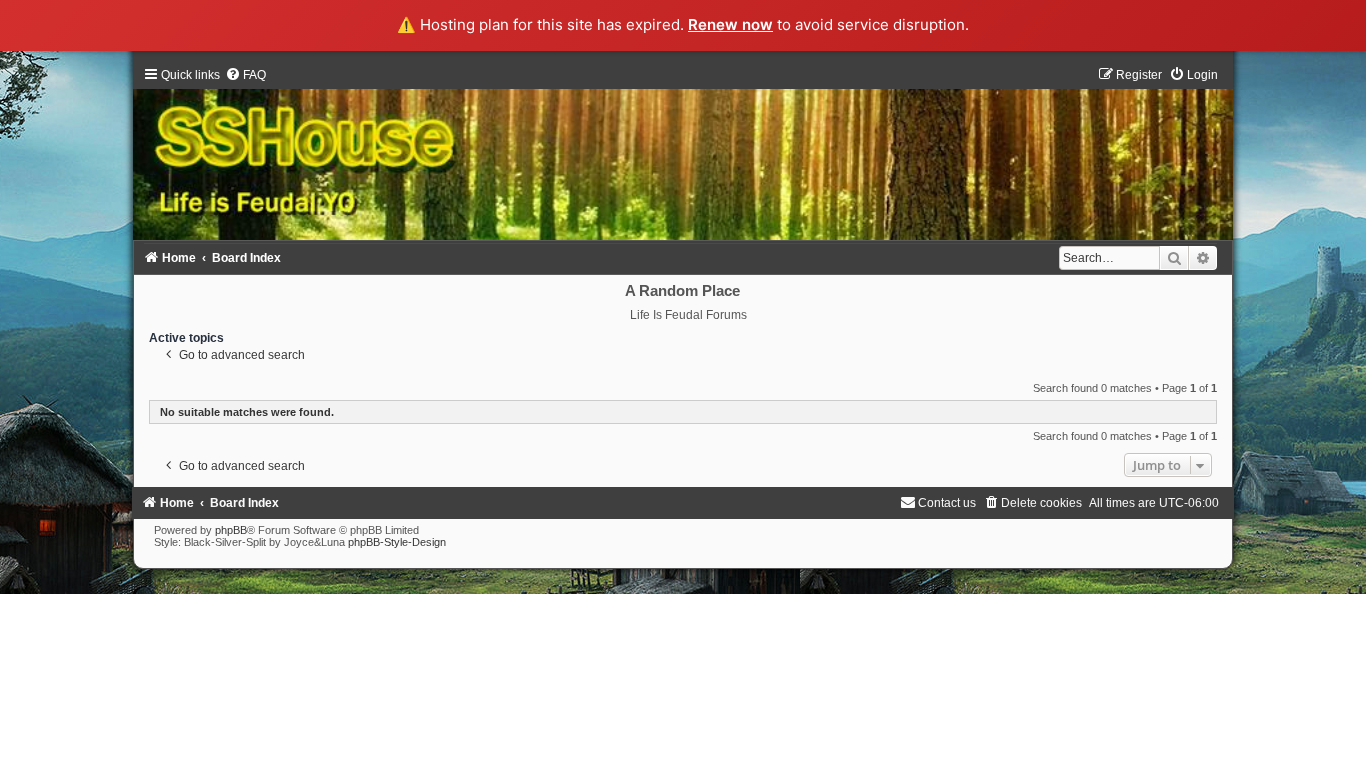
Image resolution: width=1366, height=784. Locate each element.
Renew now (730, 24)
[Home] (683, 153)
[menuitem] (245, 75)
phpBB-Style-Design (397, 542)
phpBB (231, 530)
